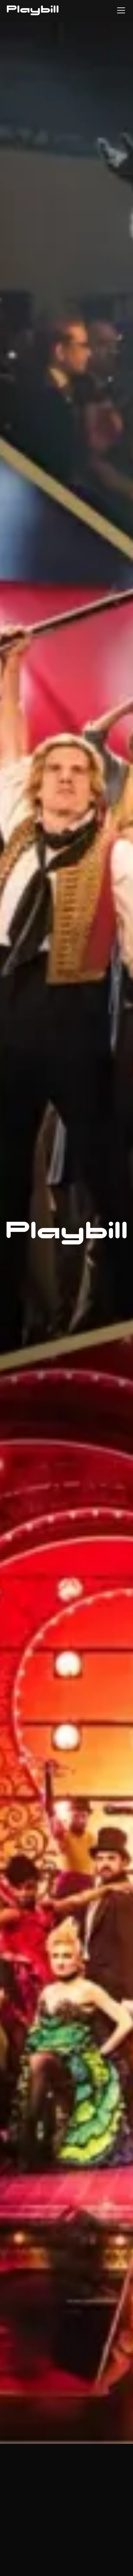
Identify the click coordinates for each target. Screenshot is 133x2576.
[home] (33, 10)
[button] (120, 10)
